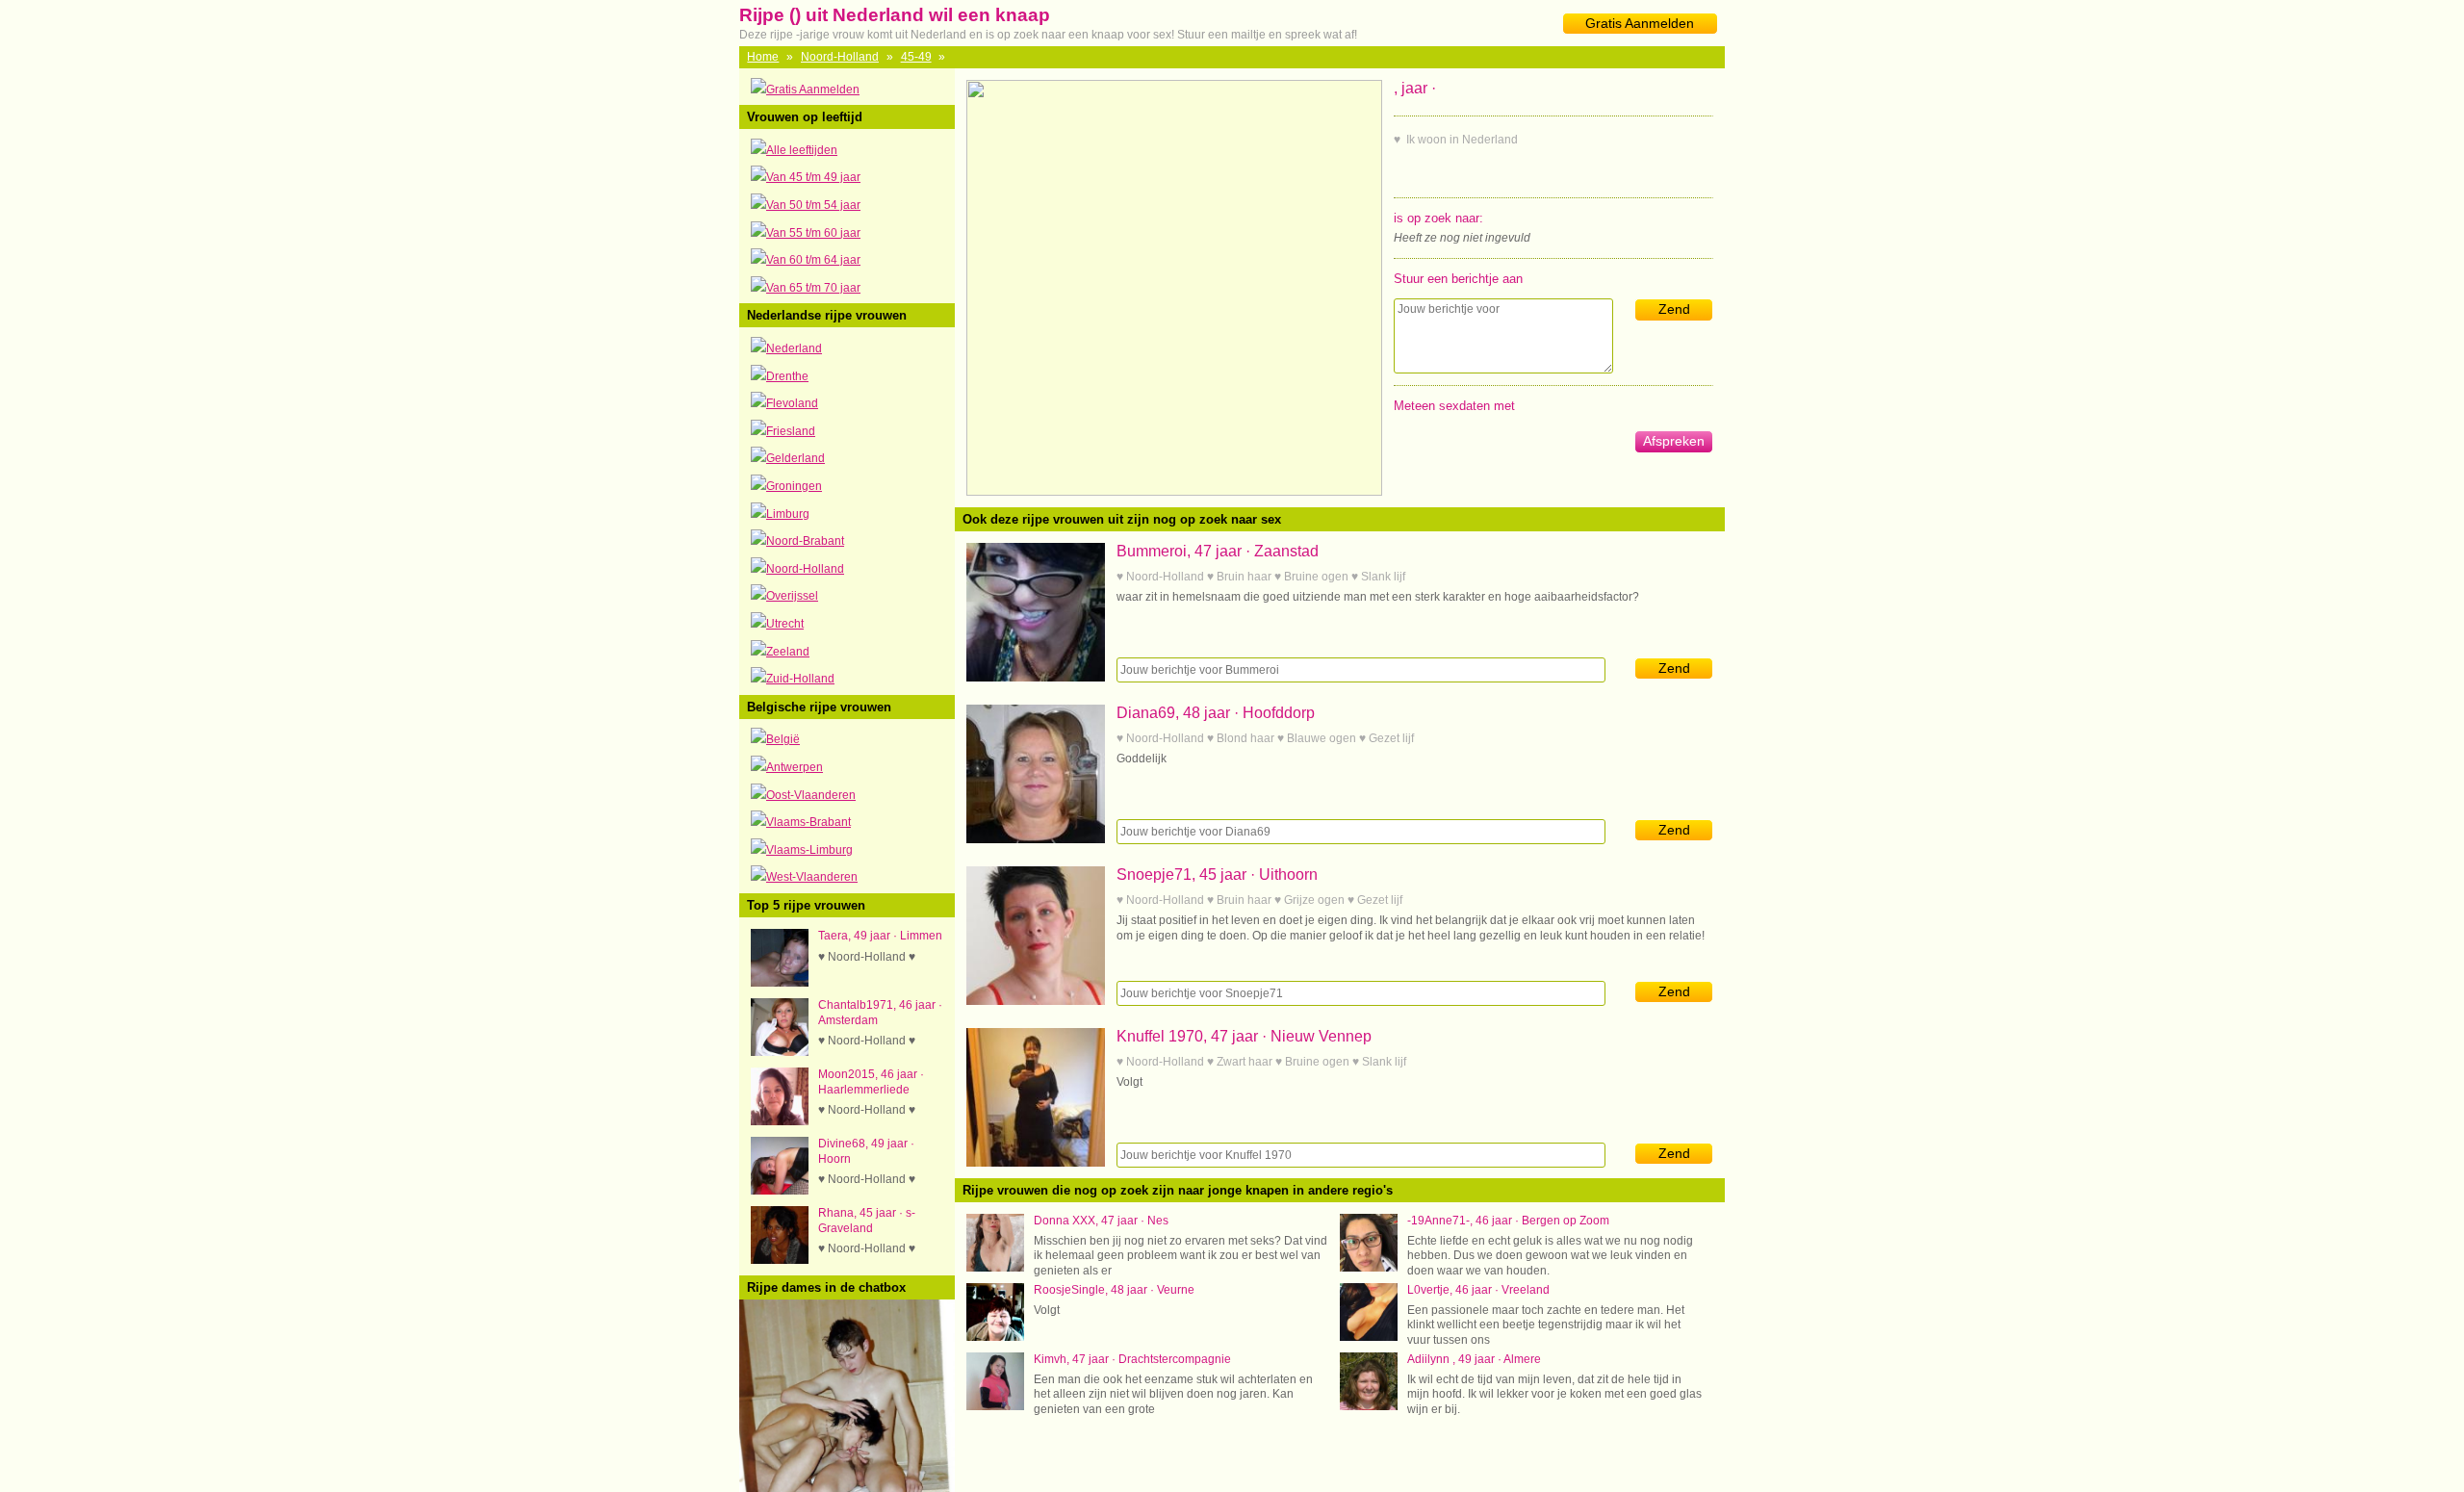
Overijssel (792, 596)
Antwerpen (795, 767)
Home (763, 57)
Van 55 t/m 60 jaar (813, 233)
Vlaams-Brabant (808, 822)
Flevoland (792, 403)
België (783, 739)
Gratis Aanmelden (1640, 23)
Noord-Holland (840, 57)
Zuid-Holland (800, 679)
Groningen (794, 486)
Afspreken (1674, 441)
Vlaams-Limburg (809, 850)
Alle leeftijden (802, 150)
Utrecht (785, 624)
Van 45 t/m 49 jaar (813, 177)
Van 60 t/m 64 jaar (813, 260)
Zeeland (788, 652)
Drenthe (787, 376)
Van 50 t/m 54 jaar (813, 205)
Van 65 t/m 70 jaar (813, 288)
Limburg (788, 514)
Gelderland (796, 458)
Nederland (794, 348)
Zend (1674, 309)
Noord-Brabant (805, 541)
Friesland (791, 431)
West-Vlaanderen (812, 877)
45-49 (916, 57)
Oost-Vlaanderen (811, 795)
